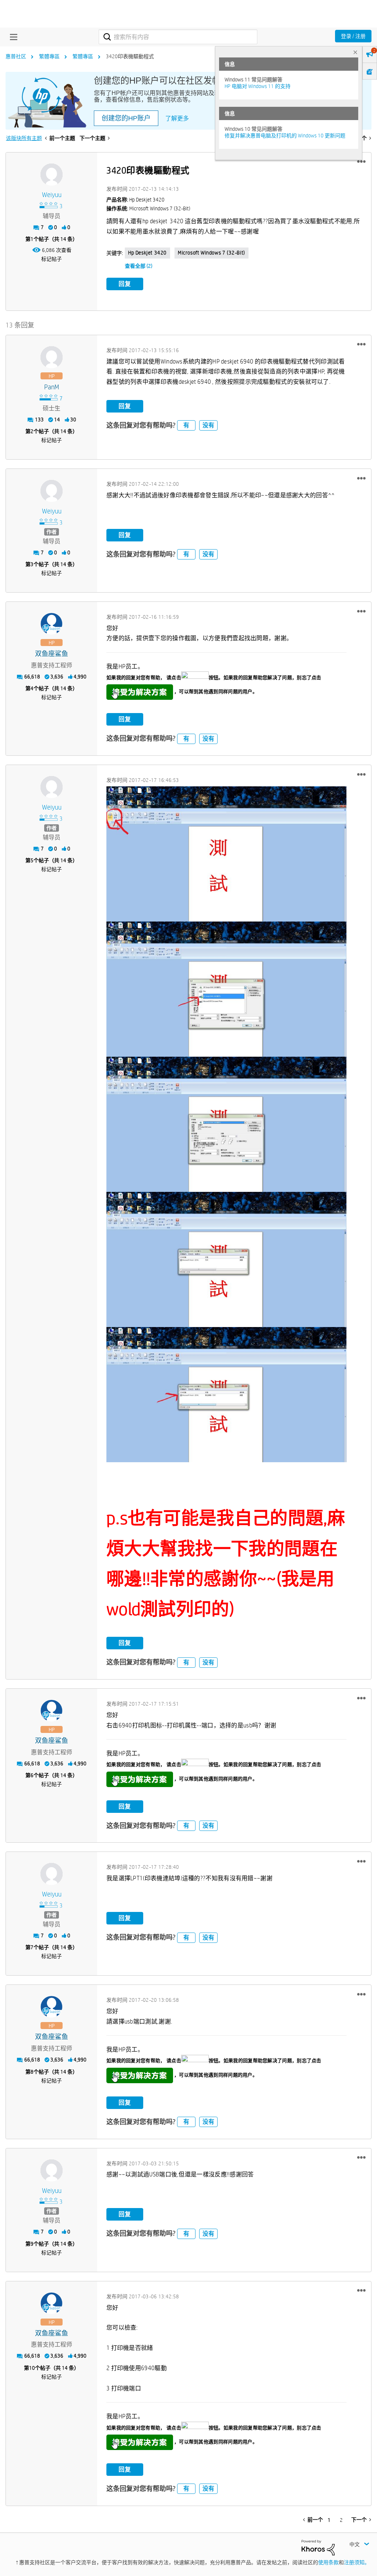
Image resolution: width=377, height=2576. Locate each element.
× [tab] (355, 52)
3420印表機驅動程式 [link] (130, 56)
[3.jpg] (226, 854)
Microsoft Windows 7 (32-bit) (212, 253)
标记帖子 (52, 259)
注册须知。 (357, 2562)
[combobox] (178, 37)
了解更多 (177, 118)
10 (32, 2368)
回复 (125, 284)
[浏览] (12, 37)
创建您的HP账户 (126, 118)
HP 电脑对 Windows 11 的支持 (258, 86)
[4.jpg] (226, 989)
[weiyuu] (52, 175)
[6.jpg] (226, 1259)
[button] (361, 162)
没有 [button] (208, 425)
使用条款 (328, 2562)
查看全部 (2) (139, 266)
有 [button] (186, 425)
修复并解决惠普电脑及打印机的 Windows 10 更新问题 (285, 136)
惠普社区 (16, 56)
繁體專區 (49, 56)
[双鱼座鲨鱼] (52, 624)
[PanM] (52, 357)
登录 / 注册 (353, 36)
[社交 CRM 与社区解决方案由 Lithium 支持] (318, 2547)
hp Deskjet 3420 (147, 253)
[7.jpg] (226, 1395)
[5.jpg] (226, 1124)
